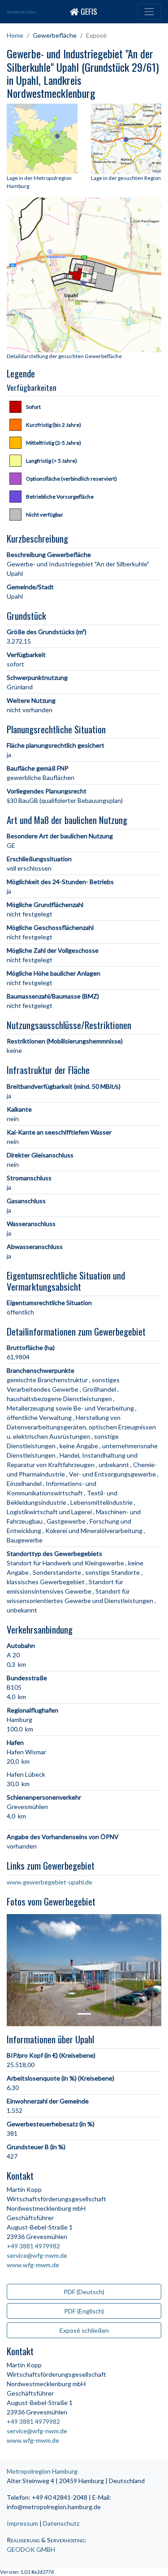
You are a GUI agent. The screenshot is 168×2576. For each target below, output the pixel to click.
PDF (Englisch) (84, 2311)
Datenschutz (61, 2523)
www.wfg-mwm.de (33, 2265)
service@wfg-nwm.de (37, 2255)
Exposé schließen (84, 2330)
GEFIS (88, 11)
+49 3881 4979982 (33, 2246)
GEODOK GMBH (31, 2549)
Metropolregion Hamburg (22, 12)
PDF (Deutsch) (84, 2292)
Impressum (22, 2523)
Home (15, 35)
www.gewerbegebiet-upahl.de (50, 1882)
